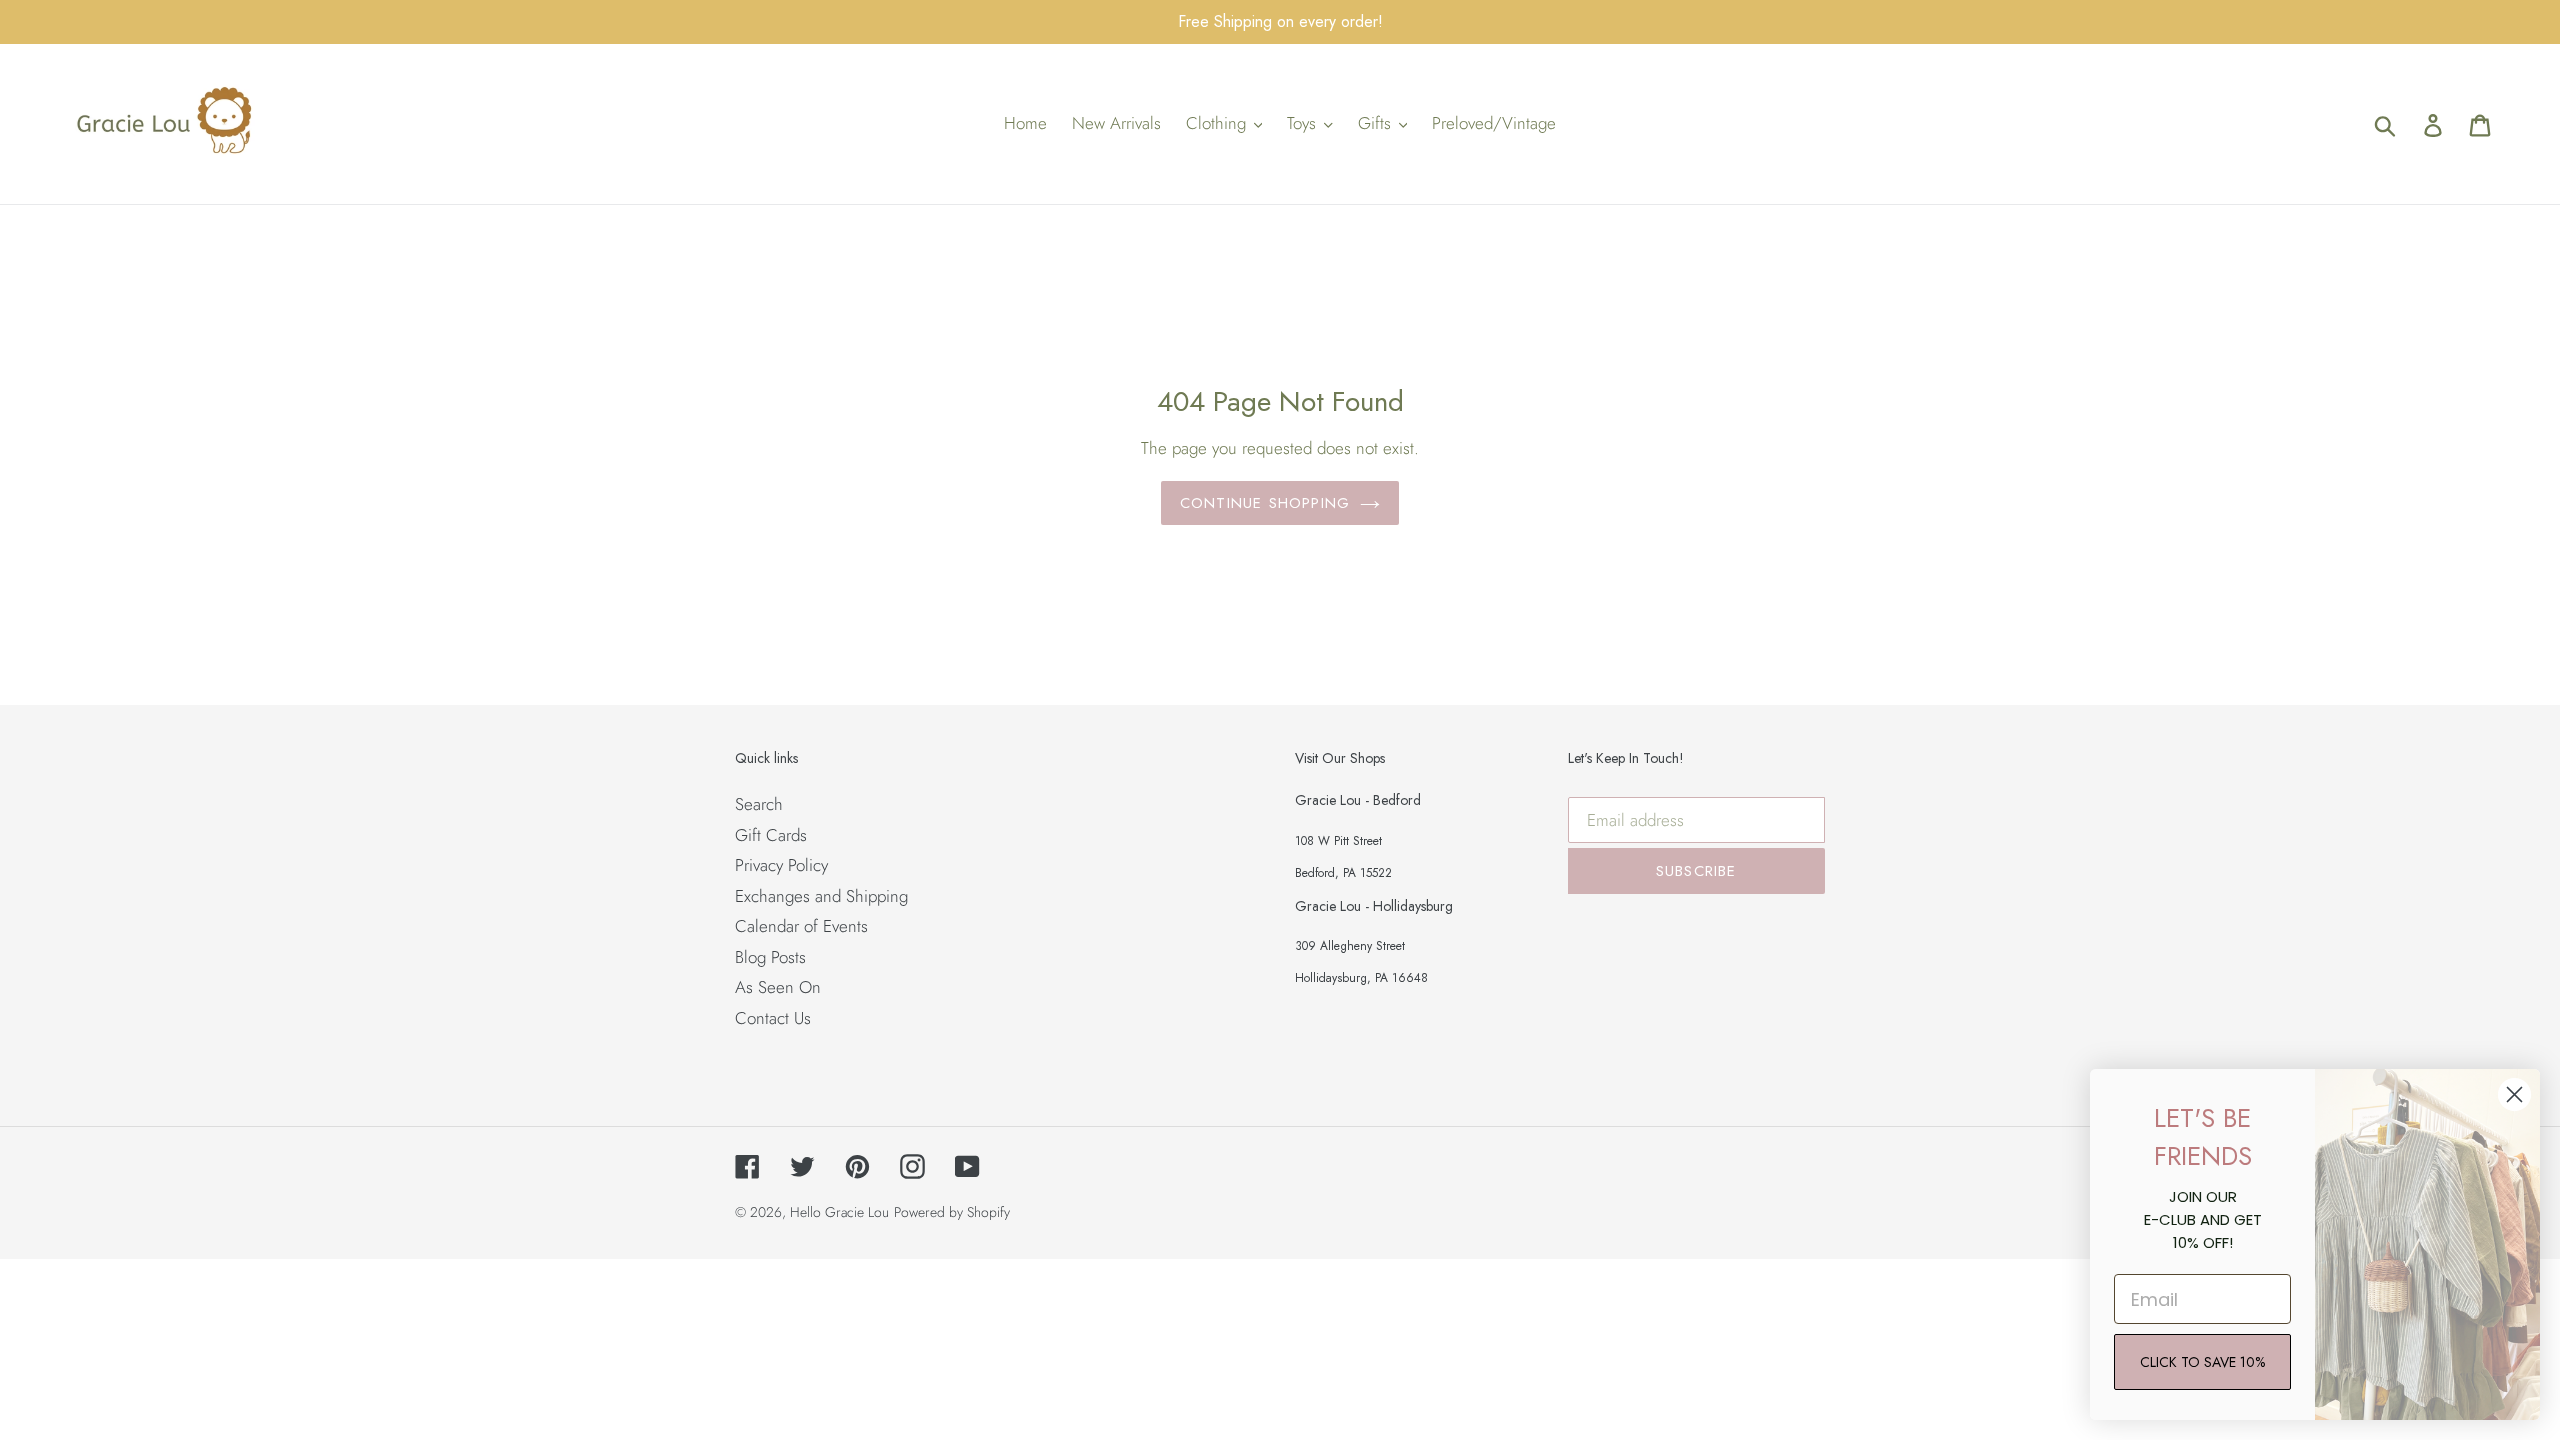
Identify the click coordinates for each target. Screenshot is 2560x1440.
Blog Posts (770, 957)
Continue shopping (1265, 503)
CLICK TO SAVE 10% (2202, 1362)
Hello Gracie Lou (839, 1212)
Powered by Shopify (952, 1212)
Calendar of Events (801, 926)
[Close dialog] (2514, 1094)
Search (759, 804)
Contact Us (773, 1018)
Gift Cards (771, 835)
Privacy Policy (781, 865)
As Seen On (778, 987)
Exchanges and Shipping (821, 896)
